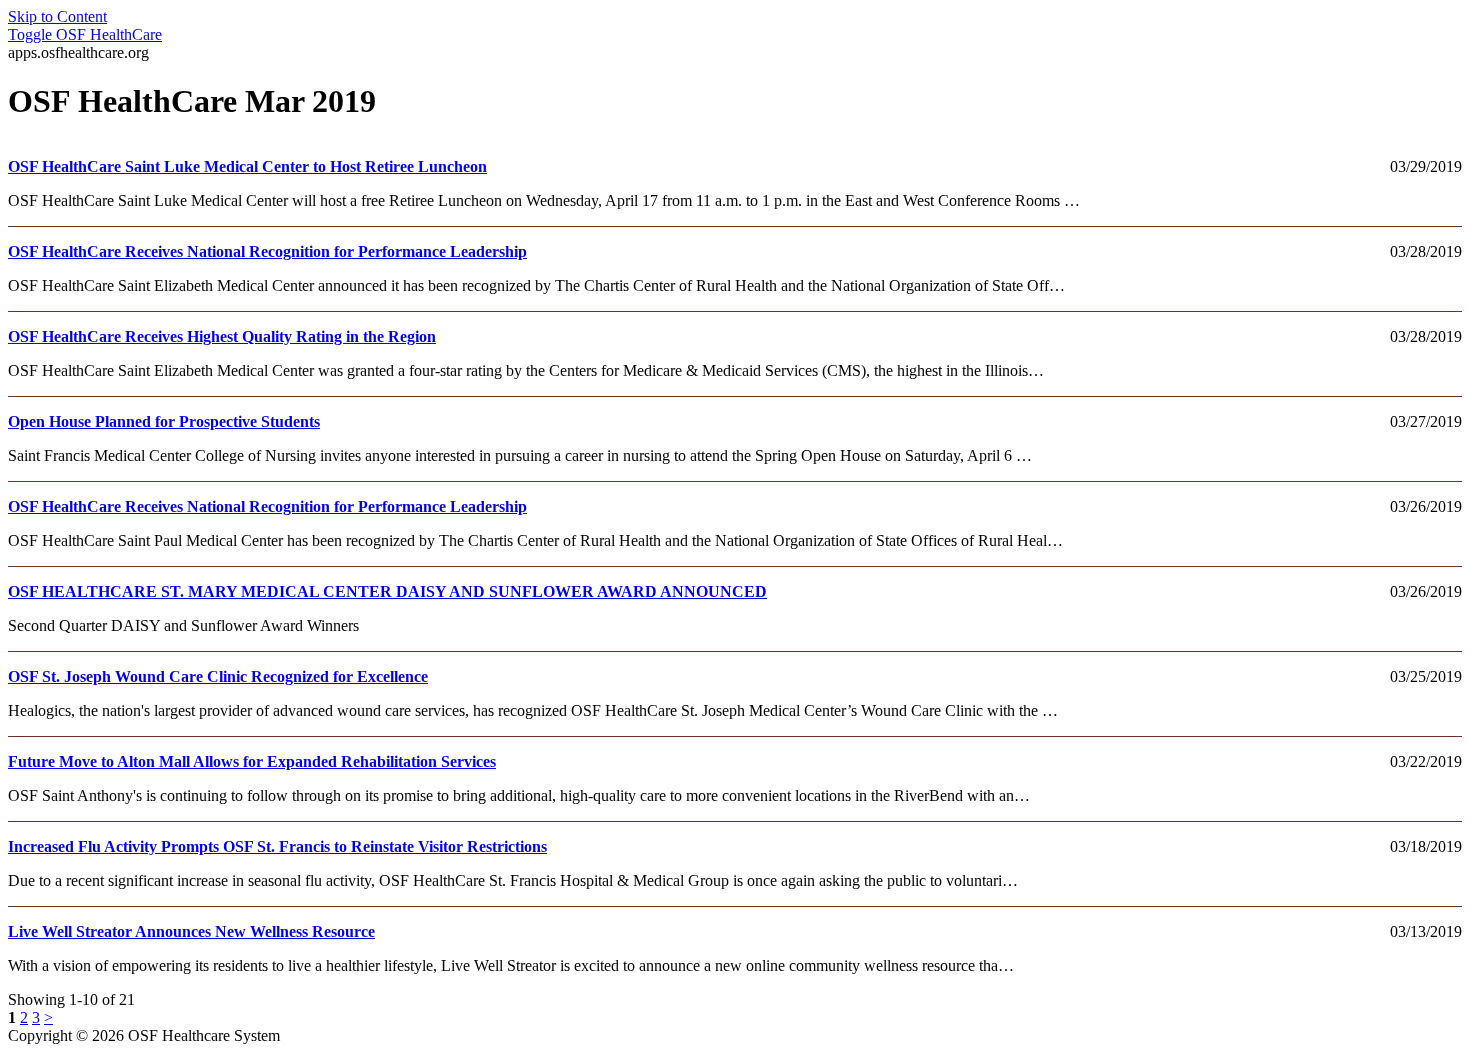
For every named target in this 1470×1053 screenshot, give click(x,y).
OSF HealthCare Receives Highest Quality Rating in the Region (222, 336)
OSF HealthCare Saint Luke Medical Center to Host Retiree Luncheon (247, 166)
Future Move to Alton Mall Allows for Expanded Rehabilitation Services (252, 761)
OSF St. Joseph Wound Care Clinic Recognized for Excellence (218, 676)
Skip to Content (57, 16)
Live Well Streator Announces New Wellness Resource (191, 931)
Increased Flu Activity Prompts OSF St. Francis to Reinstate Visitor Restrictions (277, 846)
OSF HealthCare (85, 34)
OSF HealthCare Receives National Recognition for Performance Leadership (267, 251)
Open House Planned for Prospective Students (164, 421)
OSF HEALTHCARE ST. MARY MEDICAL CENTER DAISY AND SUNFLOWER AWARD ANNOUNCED (387, 591)
